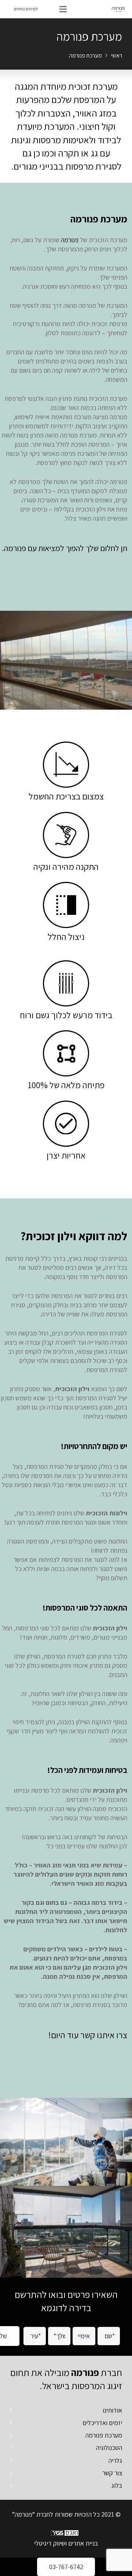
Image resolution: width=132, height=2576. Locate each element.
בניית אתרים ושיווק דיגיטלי (66, 2543)
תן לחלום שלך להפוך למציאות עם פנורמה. (65, 548)
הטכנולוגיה (109, 2448)
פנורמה (70, 240)
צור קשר (112, 2473)
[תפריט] (63, 9)
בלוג (117, 2485)
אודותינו (112, 2410)
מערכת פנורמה (104, 2435)
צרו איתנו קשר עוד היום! (88, 2035)
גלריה (115, 2460)
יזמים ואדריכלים (102, 2423)
